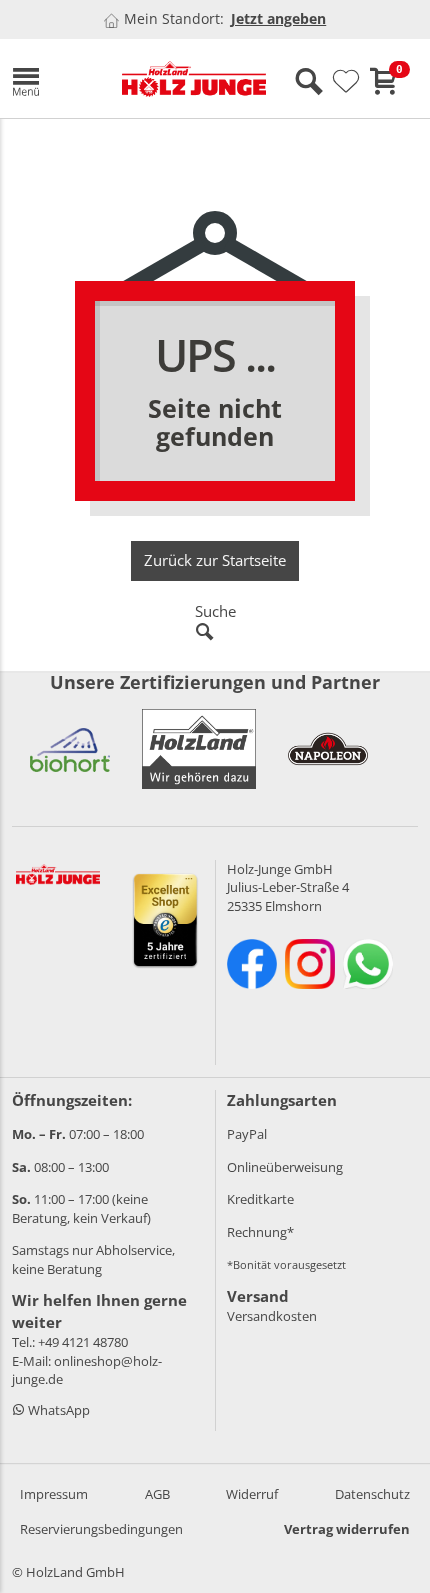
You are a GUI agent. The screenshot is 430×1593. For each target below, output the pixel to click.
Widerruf (252, 1494)
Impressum (54, 1494)
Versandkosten (272, 1316)
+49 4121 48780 (83, 1342)
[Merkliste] (346, 82)
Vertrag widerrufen (347, 1529)
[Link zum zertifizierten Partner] (70, 749)
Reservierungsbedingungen (101, 1529)
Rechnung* (260, 1232)
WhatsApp (57, 1410)
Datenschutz (372, 1494)
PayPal (247, 1134)
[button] (52, 78)
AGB (157, 1494)
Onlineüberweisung (285, 1167)
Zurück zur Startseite (215, 560)
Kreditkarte (260, 1199)
